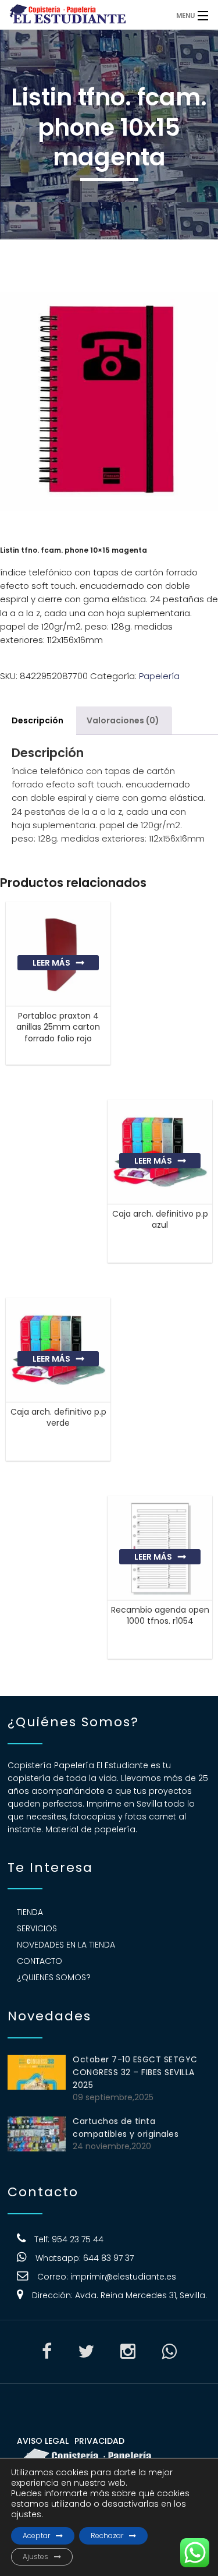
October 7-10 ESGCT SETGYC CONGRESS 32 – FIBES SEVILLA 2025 (135, 2072)
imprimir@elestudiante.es (123, 2277)
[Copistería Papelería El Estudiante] (84, 15)
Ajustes (35, 2556)
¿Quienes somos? (54, 1977)
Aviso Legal (43, 2441)
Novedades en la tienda (66, 1945)
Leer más (51, 963)
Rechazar (107, 2536)
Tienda (30, 1912)
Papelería (159, 676)
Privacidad (99, 2441)
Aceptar (36, 2536)
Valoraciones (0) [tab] (123, 720)
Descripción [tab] (37, 720)
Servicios (37, 1928)
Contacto (40, 1961)
